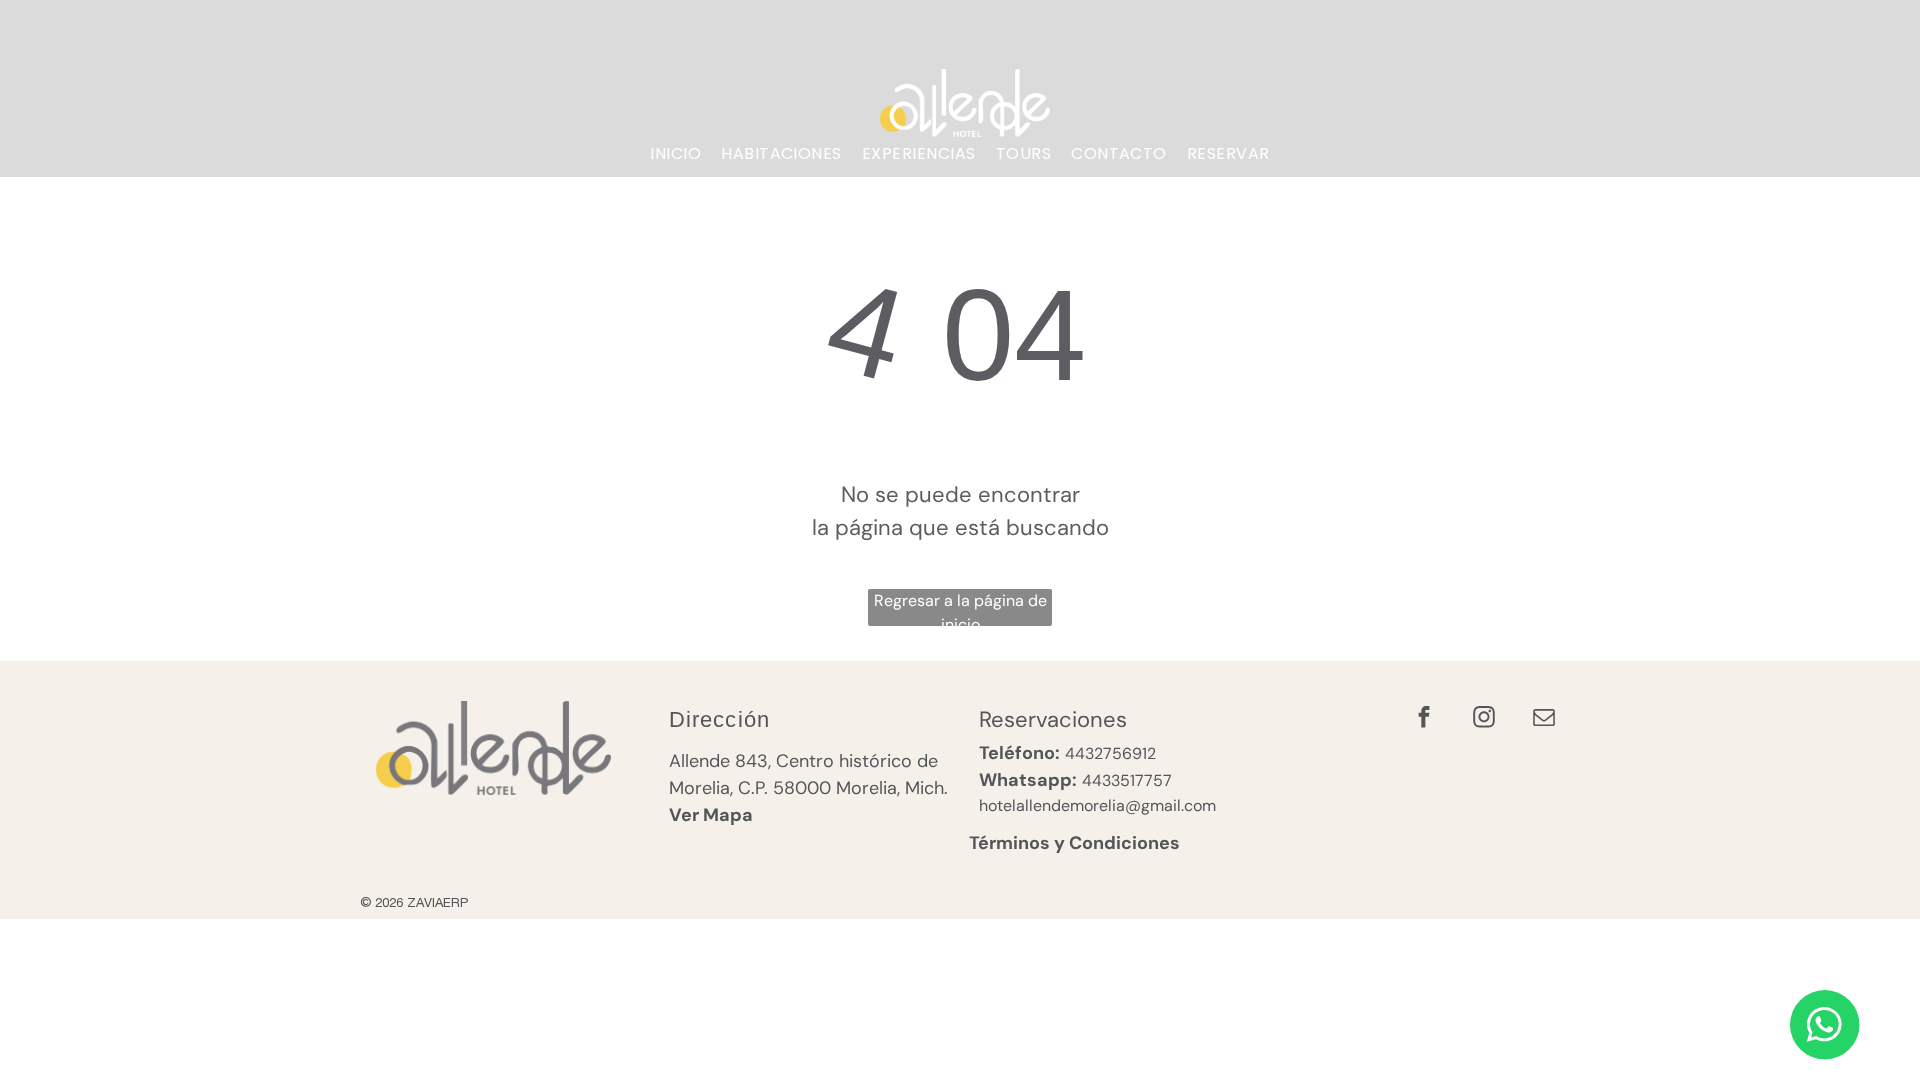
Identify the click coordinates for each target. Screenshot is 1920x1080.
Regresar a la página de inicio (960, 608)
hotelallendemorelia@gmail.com (1097, 805)
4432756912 (1110, 753)
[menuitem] (675, 154)
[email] (1543, 720)
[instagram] (1483, 720)
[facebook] (1423, 720)
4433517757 (1127, 780)
